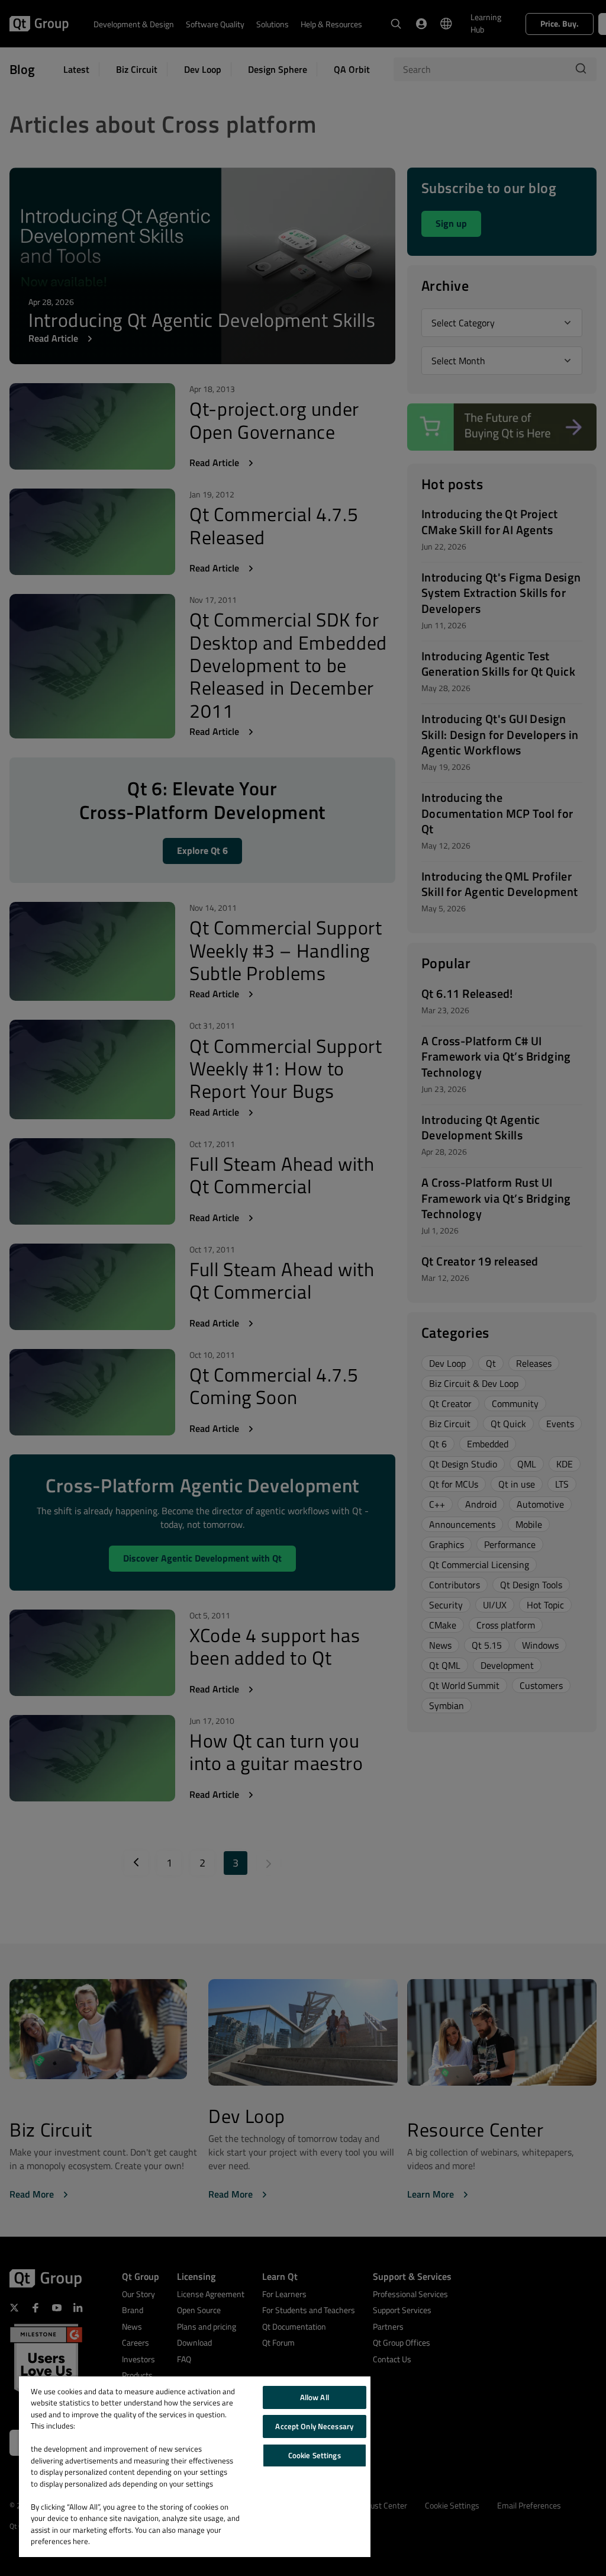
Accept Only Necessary (314, 2426)
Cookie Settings (315, 2455)
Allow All (315, 2397)
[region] (195, 2467)
